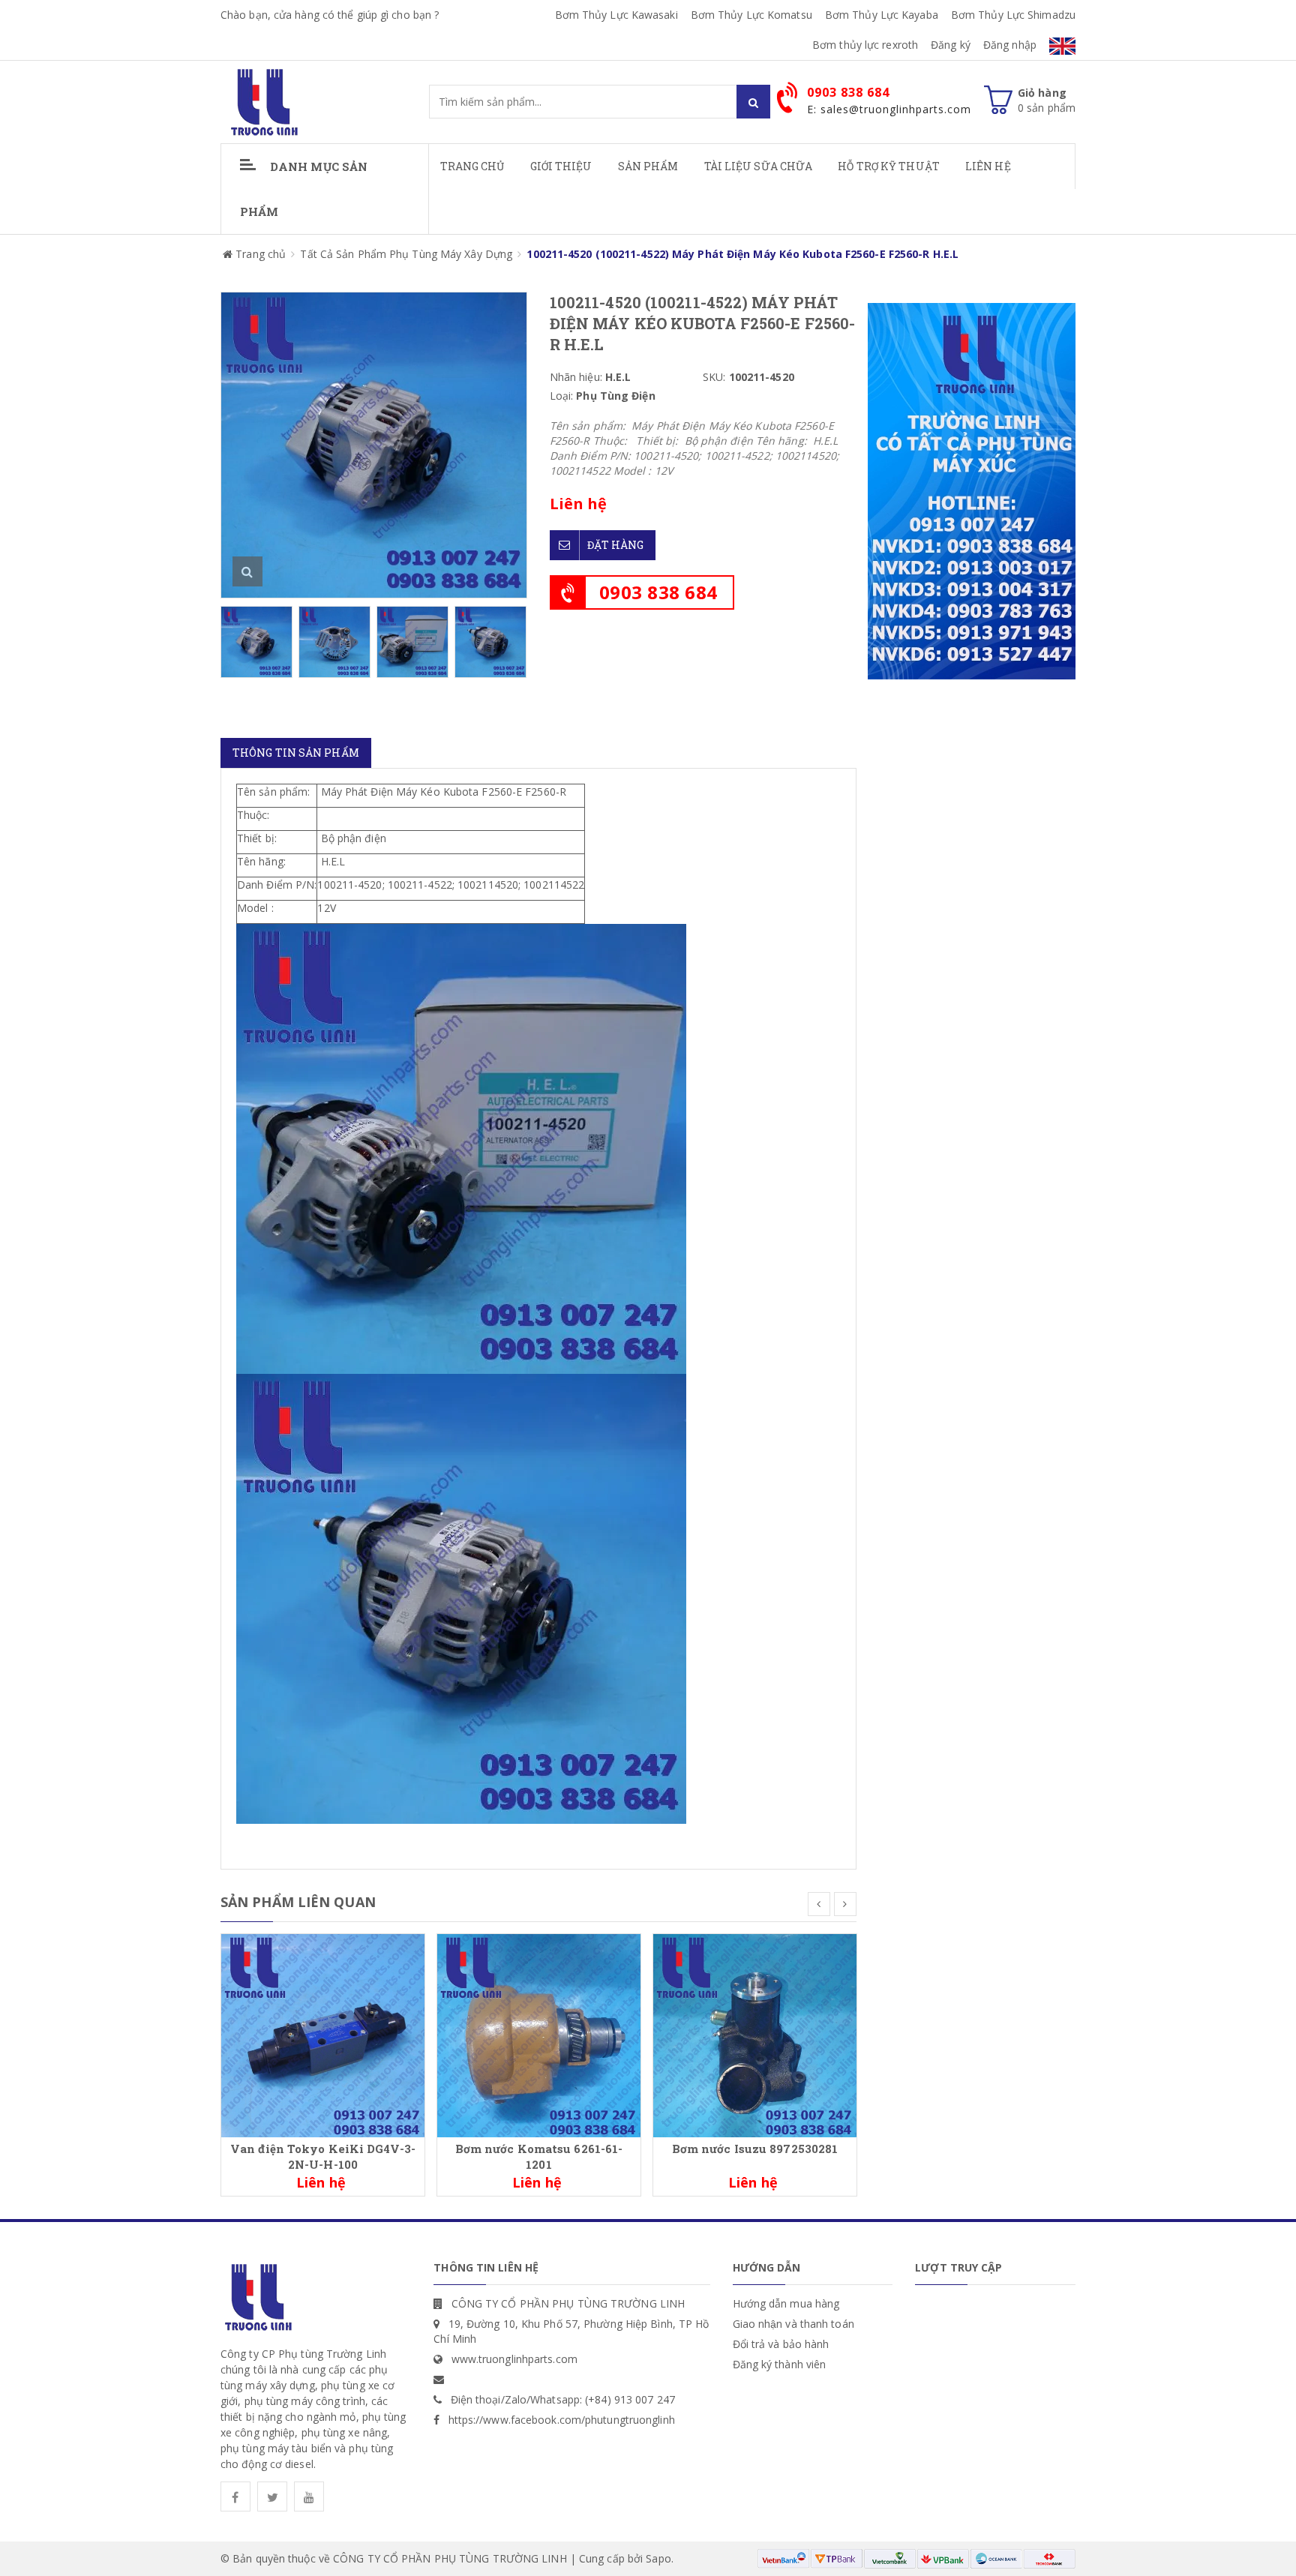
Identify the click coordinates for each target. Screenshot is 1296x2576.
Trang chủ (472, 166)
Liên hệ (988, 166)
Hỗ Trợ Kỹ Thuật (889, 166)
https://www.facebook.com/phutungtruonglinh (562, 2420)
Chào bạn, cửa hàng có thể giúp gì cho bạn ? (330, 15)
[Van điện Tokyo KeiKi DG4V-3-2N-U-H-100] (323, 2034)
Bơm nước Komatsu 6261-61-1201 (539, 2156)
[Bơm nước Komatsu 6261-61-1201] (539, 2034)
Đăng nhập (1010, 45)
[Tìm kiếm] (753, 102)
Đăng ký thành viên (780, 2364)
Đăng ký (951, 45)
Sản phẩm (648, 166)
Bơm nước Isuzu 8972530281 (755, 2149)
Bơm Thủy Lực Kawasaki (616, 15)
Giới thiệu (561, 166)
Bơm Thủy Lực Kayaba (882, 15)
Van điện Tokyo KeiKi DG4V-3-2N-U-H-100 (323, 2156)
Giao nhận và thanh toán (793, 2324)
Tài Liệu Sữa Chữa (759, 166)
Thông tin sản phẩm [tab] (296, 753)
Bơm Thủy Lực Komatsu (751, 15)
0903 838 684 (658, 592)
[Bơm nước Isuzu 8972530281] (755, 2034)
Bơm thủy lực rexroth (865, 45)
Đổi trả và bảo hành (781, 2344)
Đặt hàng (616, 545)
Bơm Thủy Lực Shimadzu (1013, 15)
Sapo (658, 2558)
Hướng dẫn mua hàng (786, 2303)
